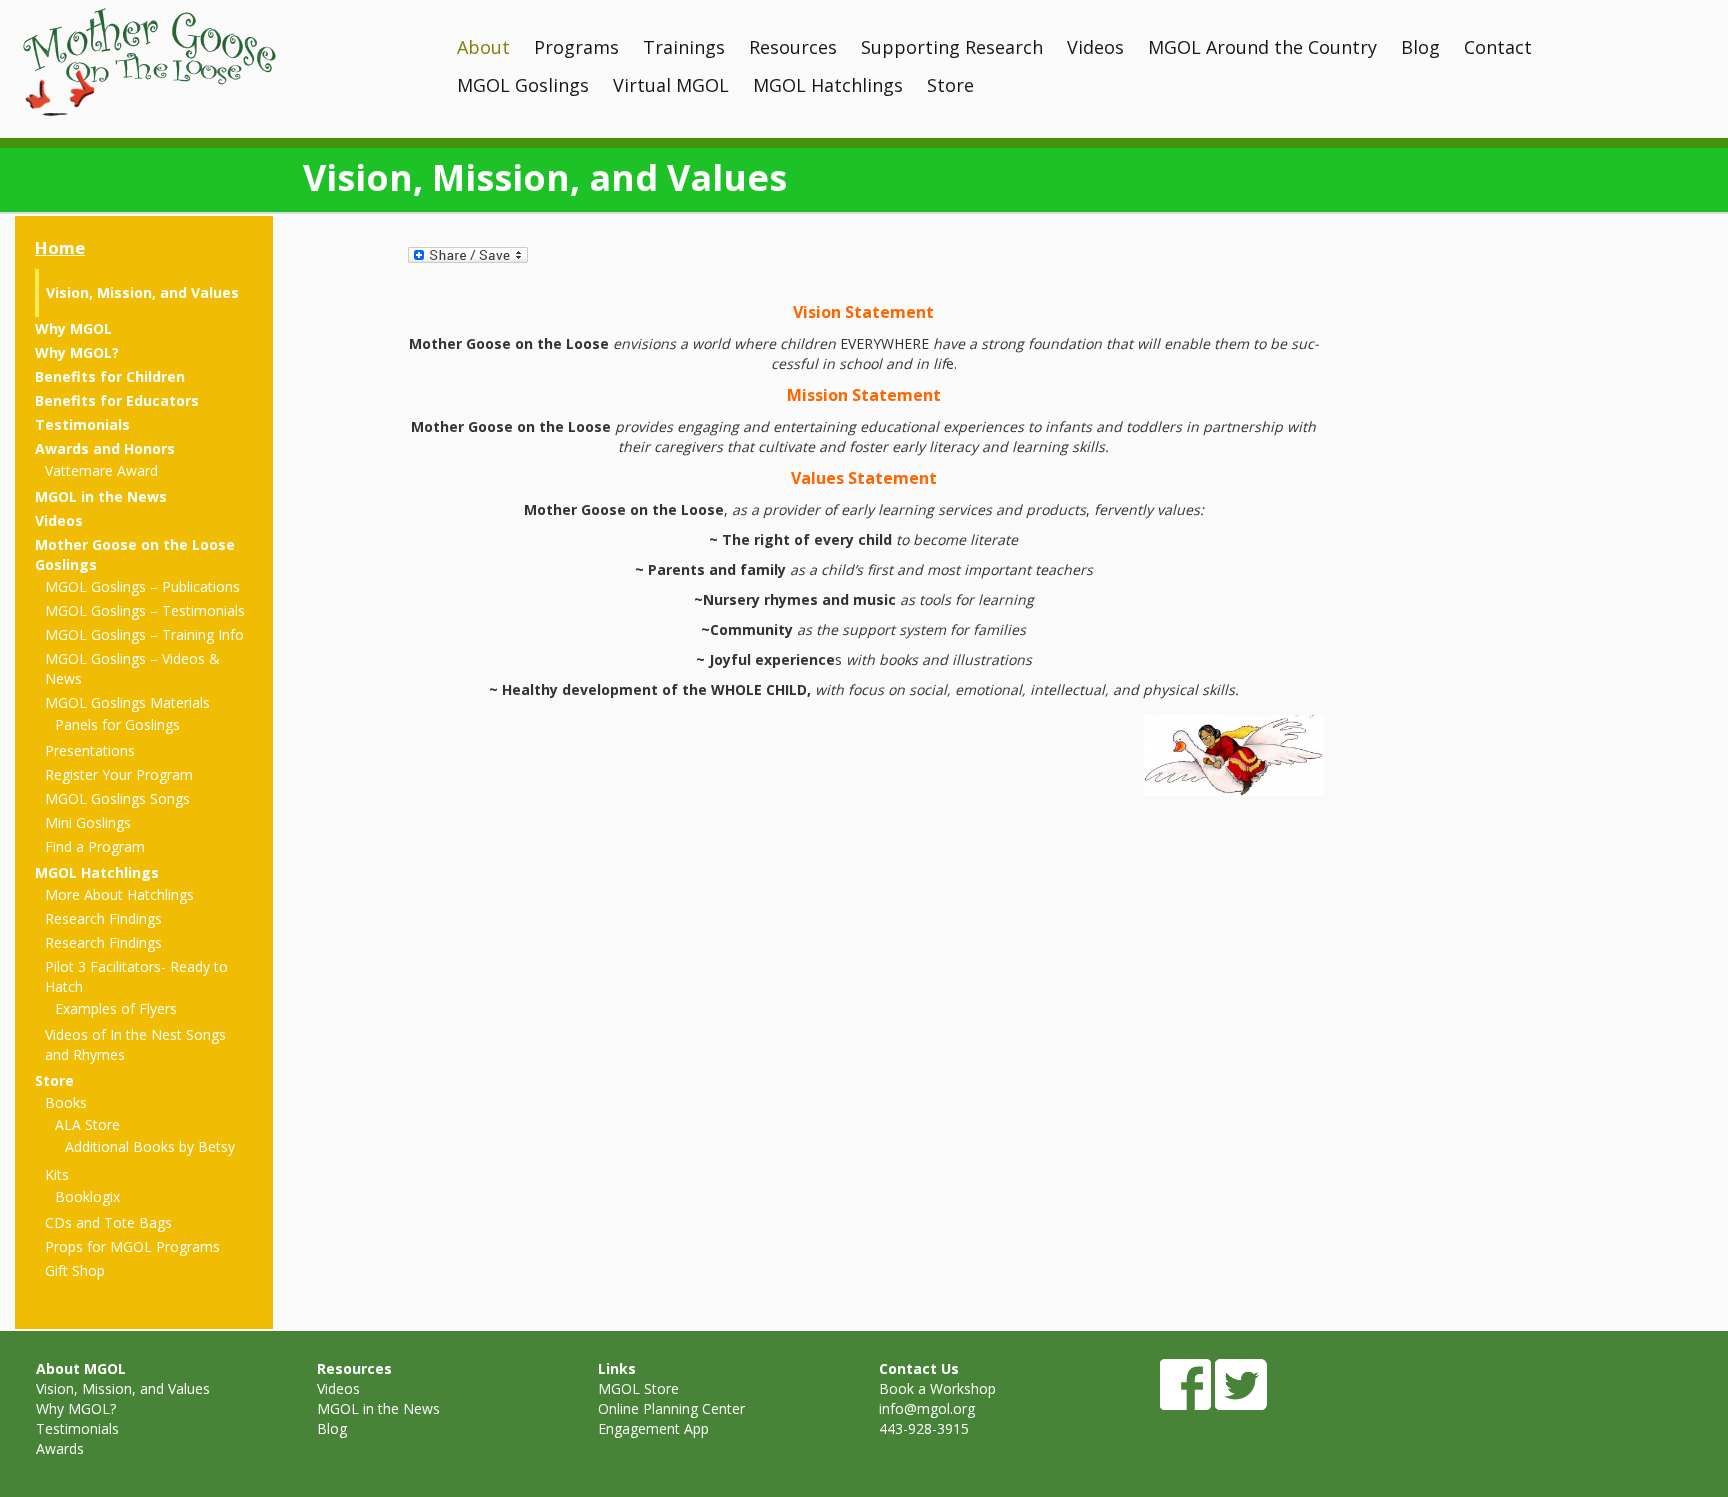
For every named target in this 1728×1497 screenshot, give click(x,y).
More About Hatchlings (119, 894)
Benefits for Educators (117, 400)
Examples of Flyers (116, 1008)
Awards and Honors (105, 448)
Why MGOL (73, 328)
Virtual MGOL (671, 85)
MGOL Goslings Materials (127, 702)
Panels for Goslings (117, 724)
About (483, 47)
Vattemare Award (101, 470)
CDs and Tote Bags (108, 1222)
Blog (1420, 47)
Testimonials (82, 424)
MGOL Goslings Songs (117, 798)
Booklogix (87, 1196)
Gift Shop (75, 1270)
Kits (57, 1174)
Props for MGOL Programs (132, 1246)
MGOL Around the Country (1262, 47)
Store (950, 85)
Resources (793, 47)
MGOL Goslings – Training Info (144, 634)
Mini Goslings (88, 822)
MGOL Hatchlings (828, 85)
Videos (1095, 47)
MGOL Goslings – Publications (142, 586)
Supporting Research (952, 47)
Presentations (90, 750)
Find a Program (95, 846)
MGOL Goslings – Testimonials (145, 610)
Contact (1498, 47)
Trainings (684, 47)
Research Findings (103, 918)
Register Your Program (119, 774)
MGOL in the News (101, 496)
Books (66, 1102)
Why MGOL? (77, 352)
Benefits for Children (110, 376)
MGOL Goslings (523, 85)
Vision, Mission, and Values (142, 292)
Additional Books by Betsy (150, 1146)
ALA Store (87, 1124)
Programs (576, 47)
